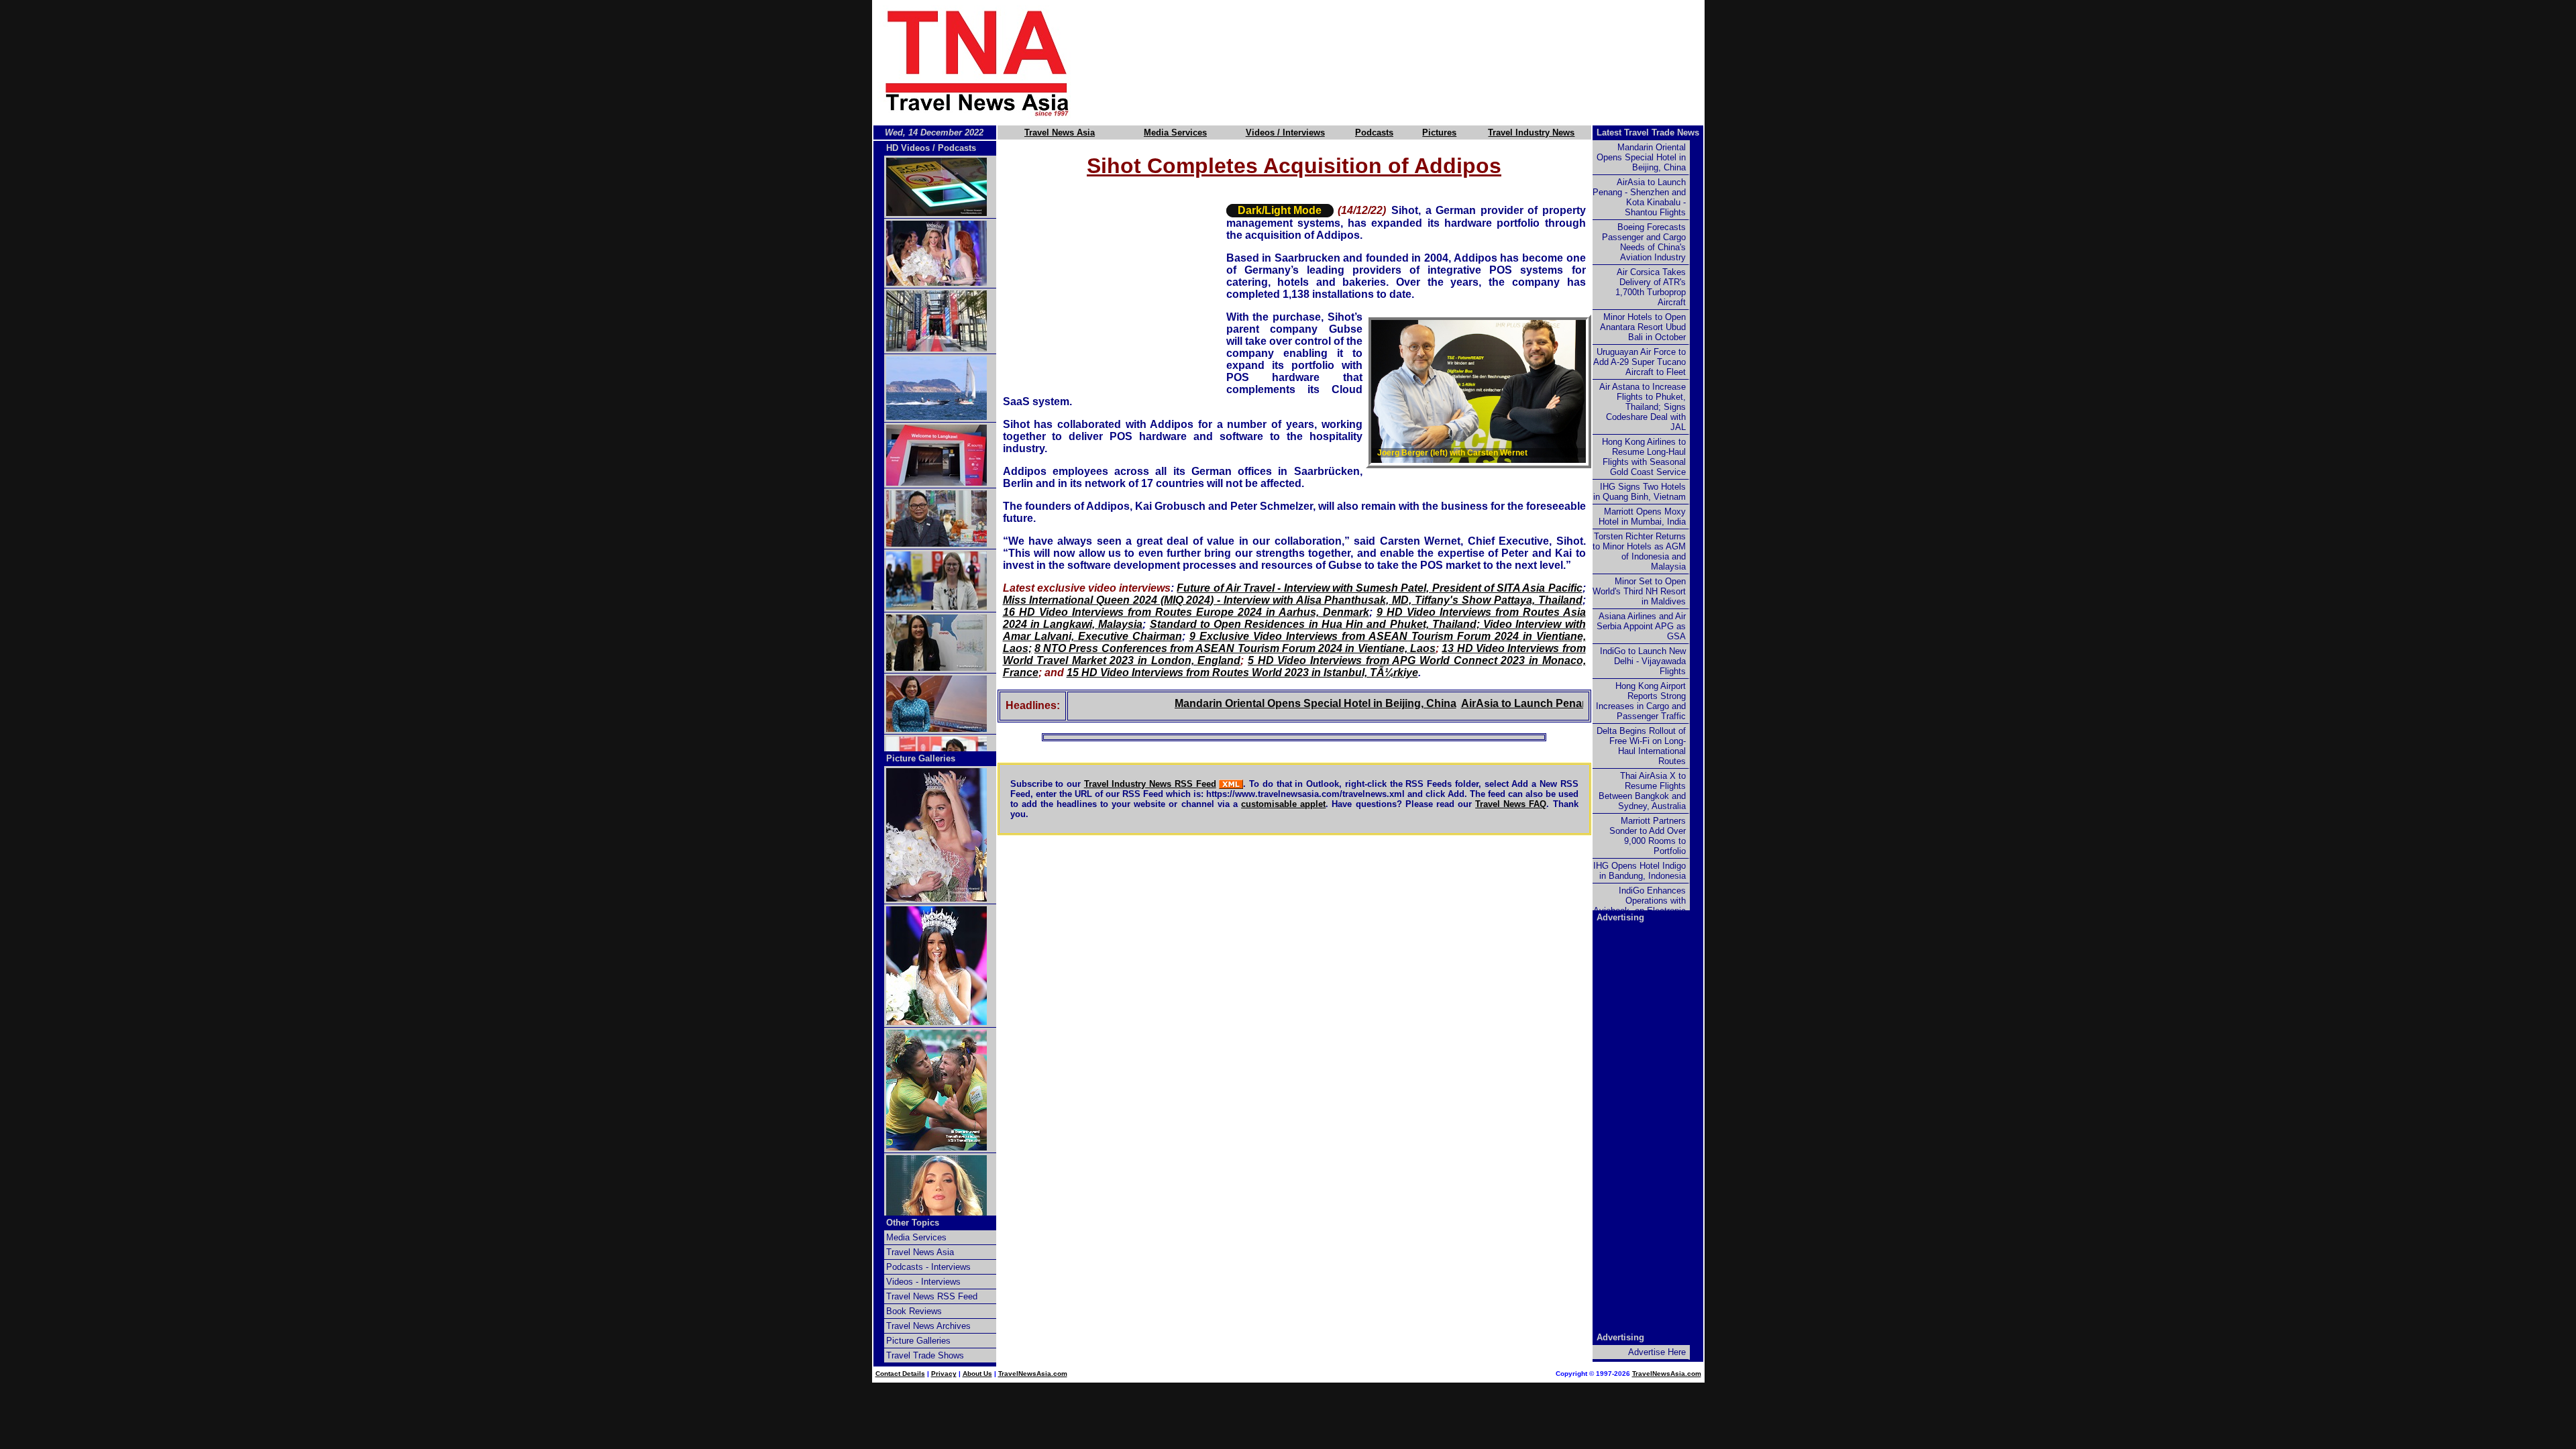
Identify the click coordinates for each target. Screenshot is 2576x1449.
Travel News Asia (1060, 132)
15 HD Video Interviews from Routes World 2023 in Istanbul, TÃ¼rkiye (1242, 673)
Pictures (1439, 132)
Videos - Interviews (923, 1282)
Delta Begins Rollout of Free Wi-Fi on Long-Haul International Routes (1641, 746)
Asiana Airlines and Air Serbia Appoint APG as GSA (1641, 626)
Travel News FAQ (1511, 804)
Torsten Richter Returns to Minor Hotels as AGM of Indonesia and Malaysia (1639, 551)
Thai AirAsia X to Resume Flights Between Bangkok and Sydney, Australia (1642, 791)
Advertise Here (1657, 1352)
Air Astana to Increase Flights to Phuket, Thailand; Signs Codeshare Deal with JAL (1643, 407)
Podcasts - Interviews (928, 1267)
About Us (977, 1374)
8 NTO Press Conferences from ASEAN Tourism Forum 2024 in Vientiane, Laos (1235, 648)
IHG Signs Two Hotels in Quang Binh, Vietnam (1640, 492)
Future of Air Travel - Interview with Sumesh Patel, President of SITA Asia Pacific (1379, 588)
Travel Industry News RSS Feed (1150, 784)
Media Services (1175, 132)
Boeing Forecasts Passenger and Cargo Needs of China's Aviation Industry (1644, 242)
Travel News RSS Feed (932, 1296)
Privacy (944, 1374)
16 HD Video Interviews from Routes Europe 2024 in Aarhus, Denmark (1186, 612)
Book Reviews (914, 1311)
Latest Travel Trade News (1648, 132)
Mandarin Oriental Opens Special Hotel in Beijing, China (1260, 703)
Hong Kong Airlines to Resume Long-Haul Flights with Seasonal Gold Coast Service (1644, 457)
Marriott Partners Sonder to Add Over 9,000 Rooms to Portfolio (1648, 836)
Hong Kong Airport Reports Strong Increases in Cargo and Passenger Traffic (1641, 701)
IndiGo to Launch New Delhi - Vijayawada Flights (1643, 661)
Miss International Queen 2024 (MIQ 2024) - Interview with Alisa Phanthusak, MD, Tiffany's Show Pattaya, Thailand (1293, 600)
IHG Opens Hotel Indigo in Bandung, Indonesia (1640, 871)
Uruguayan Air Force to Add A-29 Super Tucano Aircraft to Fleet (1640, 362)
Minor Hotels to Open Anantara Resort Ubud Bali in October (1643, 327)
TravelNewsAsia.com (1033, 1374)
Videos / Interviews (1285, 132)
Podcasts (1374, 132)
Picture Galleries (921, 758)
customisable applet (1283, 804)
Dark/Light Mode (1280, 210)
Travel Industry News (1531, 132)
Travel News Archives (928, 1326)
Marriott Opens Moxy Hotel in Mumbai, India (1642, 517)
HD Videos (908, 148)
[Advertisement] (1410, 62)
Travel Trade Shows (925, 1355)
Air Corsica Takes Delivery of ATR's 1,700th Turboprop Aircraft (1651, 287)
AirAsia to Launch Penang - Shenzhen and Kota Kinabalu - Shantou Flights (1639, 197)
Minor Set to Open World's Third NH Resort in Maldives (1639, 591)
